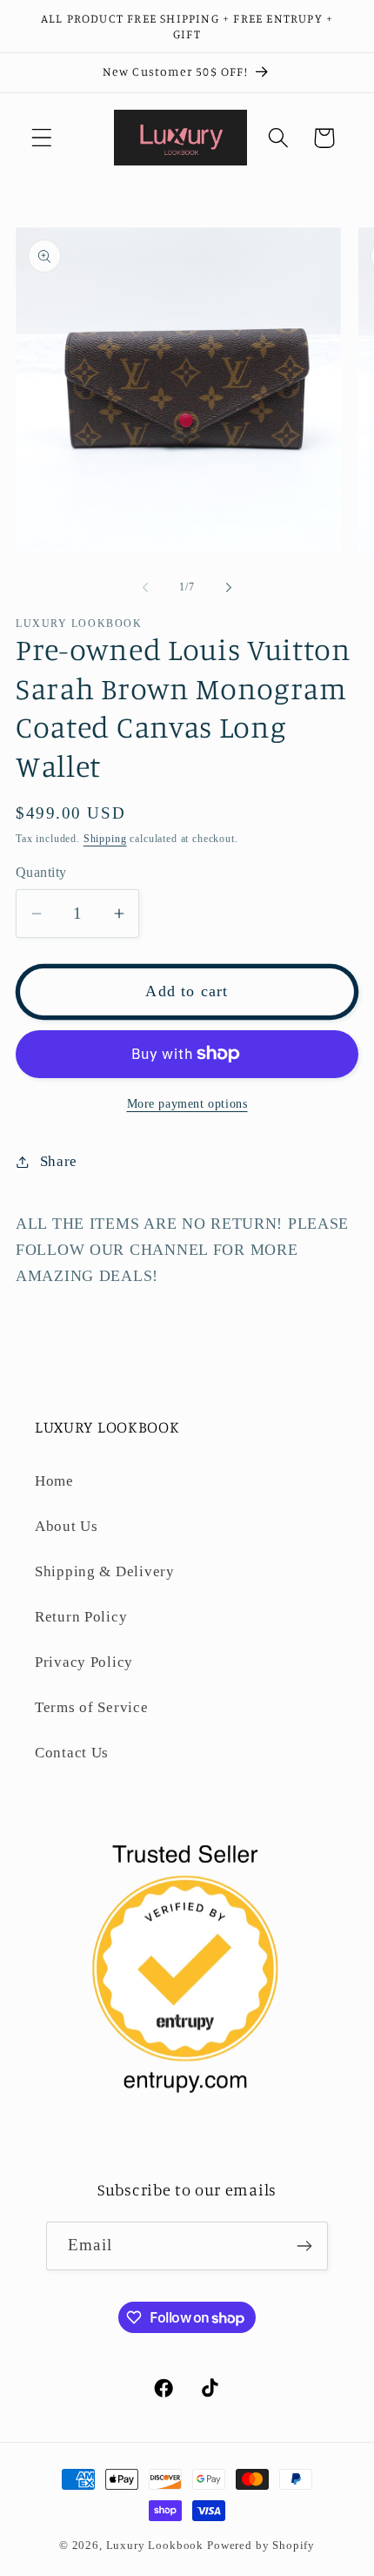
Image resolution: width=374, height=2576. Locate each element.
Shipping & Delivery (105, 1571)
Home (54, 1481)
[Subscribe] (304, 2246)
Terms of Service (92, 1707)
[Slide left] (145, 588)
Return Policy (81, 1617)
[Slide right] (229, 588)
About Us (67, 1526)
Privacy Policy (84, 1662)
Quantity (41, 872)
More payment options (187, 1103)
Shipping (105, 839)
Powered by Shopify (261, 2545)
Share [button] (59, 1161)
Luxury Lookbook (155, 2545)
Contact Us (72, 1753)
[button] (42, 138)
